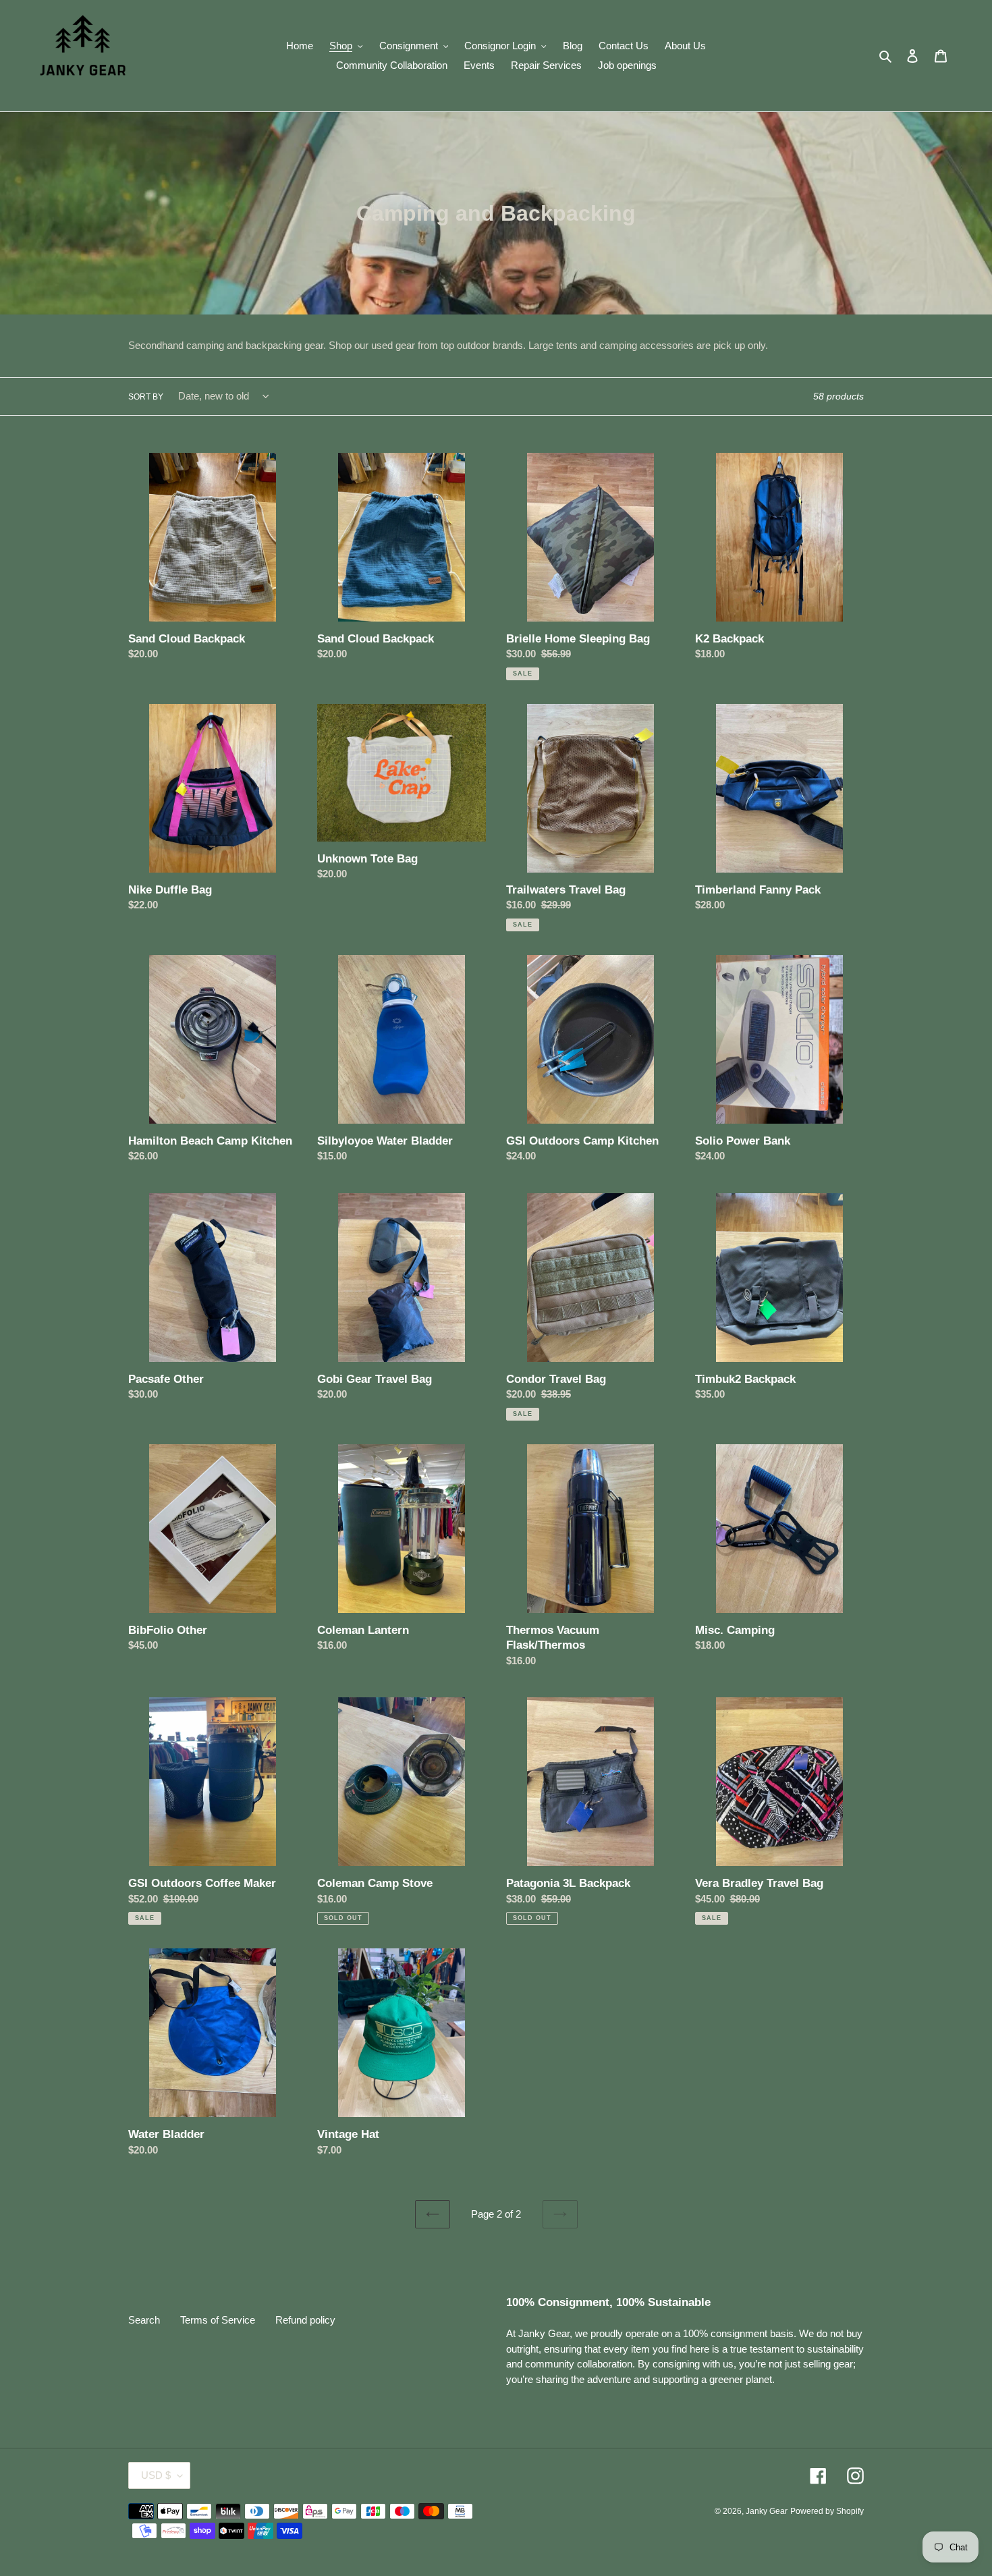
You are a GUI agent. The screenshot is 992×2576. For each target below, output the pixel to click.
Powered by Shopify (827, 2511)
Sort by (146, 397)
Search (144, 2320)
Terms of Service (218, 2320)
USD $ (156, 2475)
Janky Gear (767, 2511)
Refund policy (305, 2320)
